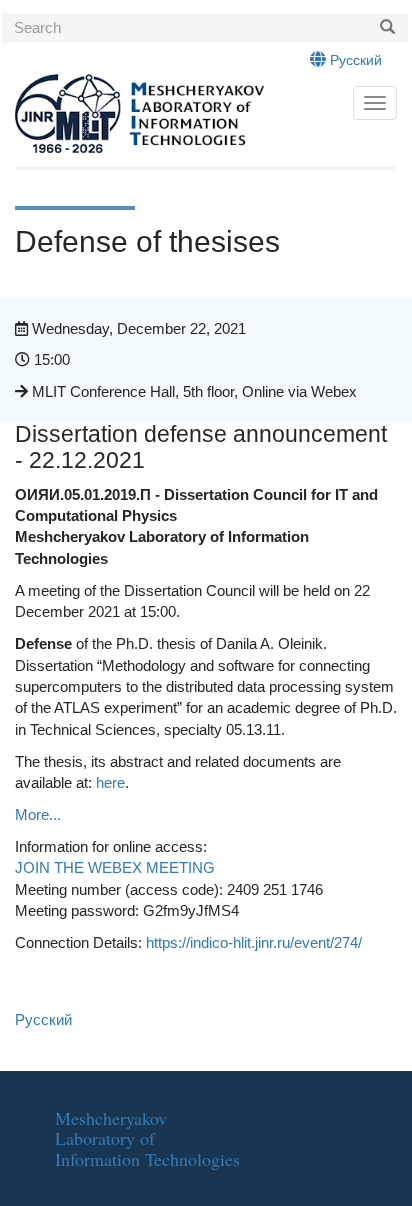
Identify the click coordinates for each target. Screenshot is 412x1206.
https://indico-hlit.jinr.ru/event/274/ (254, 942)
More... (38, 814)
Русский (354, 60)
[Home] (171, 114)
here (110, 782)
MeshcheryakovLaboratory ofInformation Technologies (147, 1138)
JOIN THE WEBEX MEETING (115, 867)
